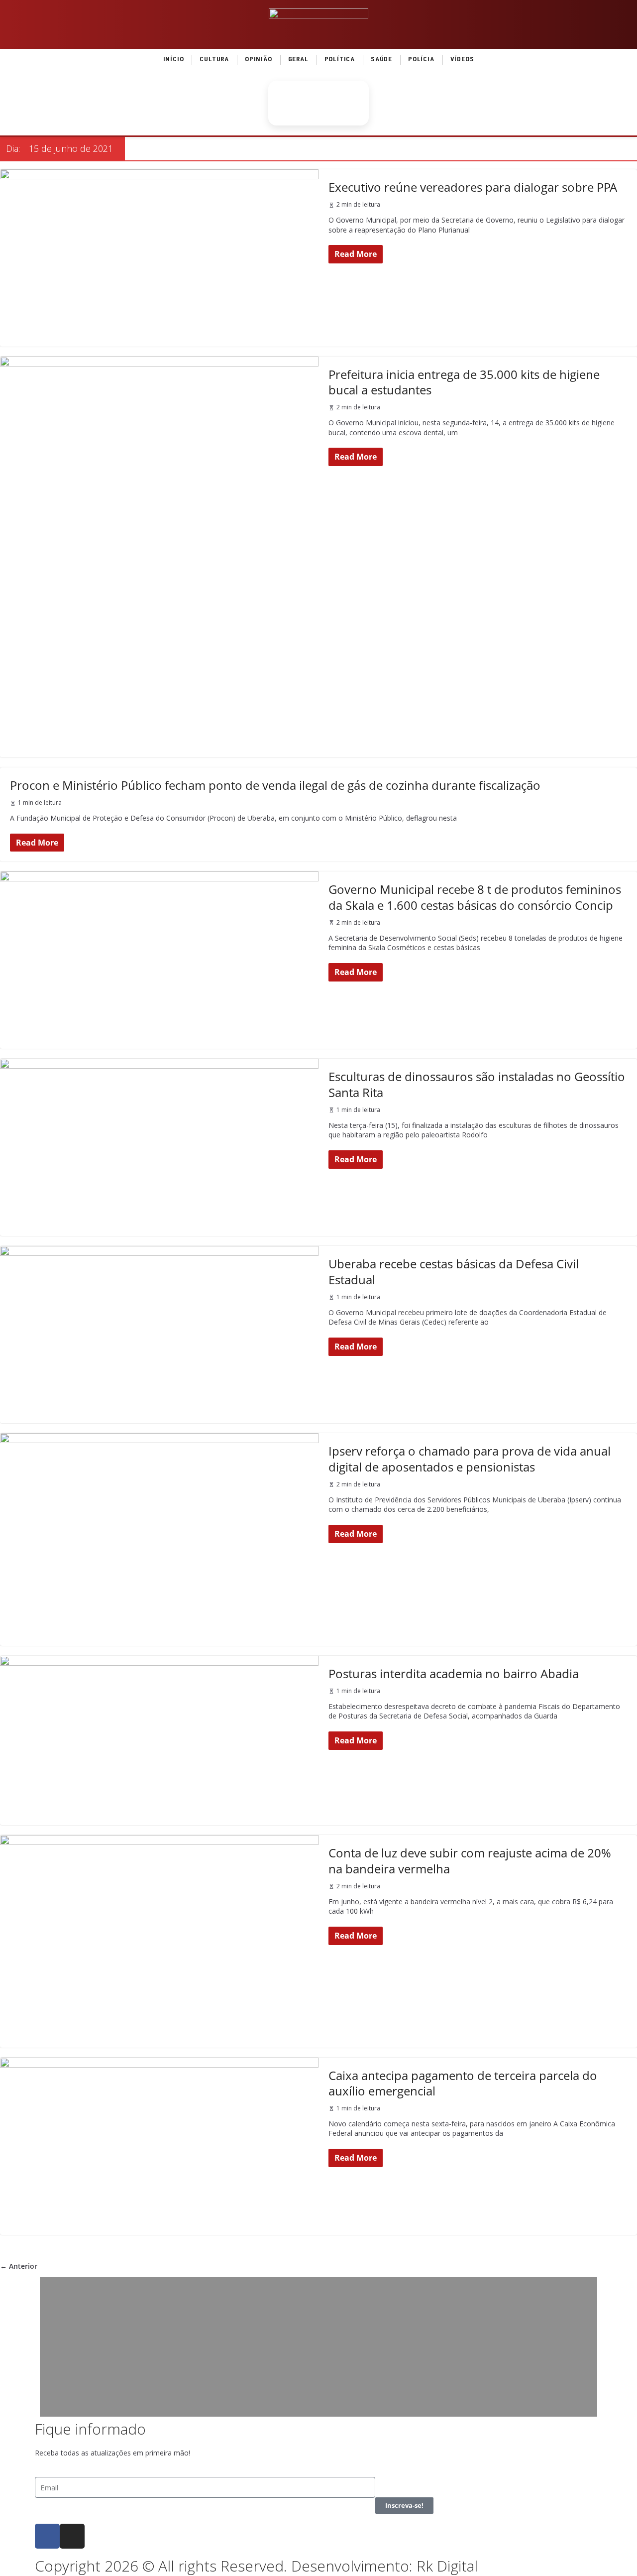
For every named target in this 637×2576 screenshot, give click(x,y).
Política (340, 59)
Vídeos (462, 59)
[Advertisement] (318, 2347)
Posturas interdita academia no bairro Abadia (454, 1673)
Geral (298, 59)
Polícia (421, 59)
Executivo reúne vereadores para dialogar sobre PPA (473, 187)
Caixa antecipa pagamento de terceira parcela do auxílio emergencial (463, 2083)
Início (174, 59)
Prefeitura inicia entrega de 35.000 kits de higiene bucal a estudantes (464, 382)
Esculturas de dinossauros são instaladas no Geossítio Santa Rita (477, 1084)
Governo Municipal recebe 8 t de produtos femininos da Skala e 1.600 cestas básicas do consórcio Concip (475, 897)
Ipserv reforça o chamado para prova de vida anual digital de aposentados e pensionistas (470, 1459)
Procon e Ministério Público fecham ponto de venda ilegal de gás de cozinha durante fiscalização (275, 785)
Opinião (259, 59)
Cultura (214, 59)
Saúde (381, 59)
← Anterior (19, 2266)
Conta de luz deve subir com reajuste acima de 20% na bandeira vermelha (470, 1860)
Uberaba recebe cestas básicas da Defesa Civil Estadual (454, 1271)
